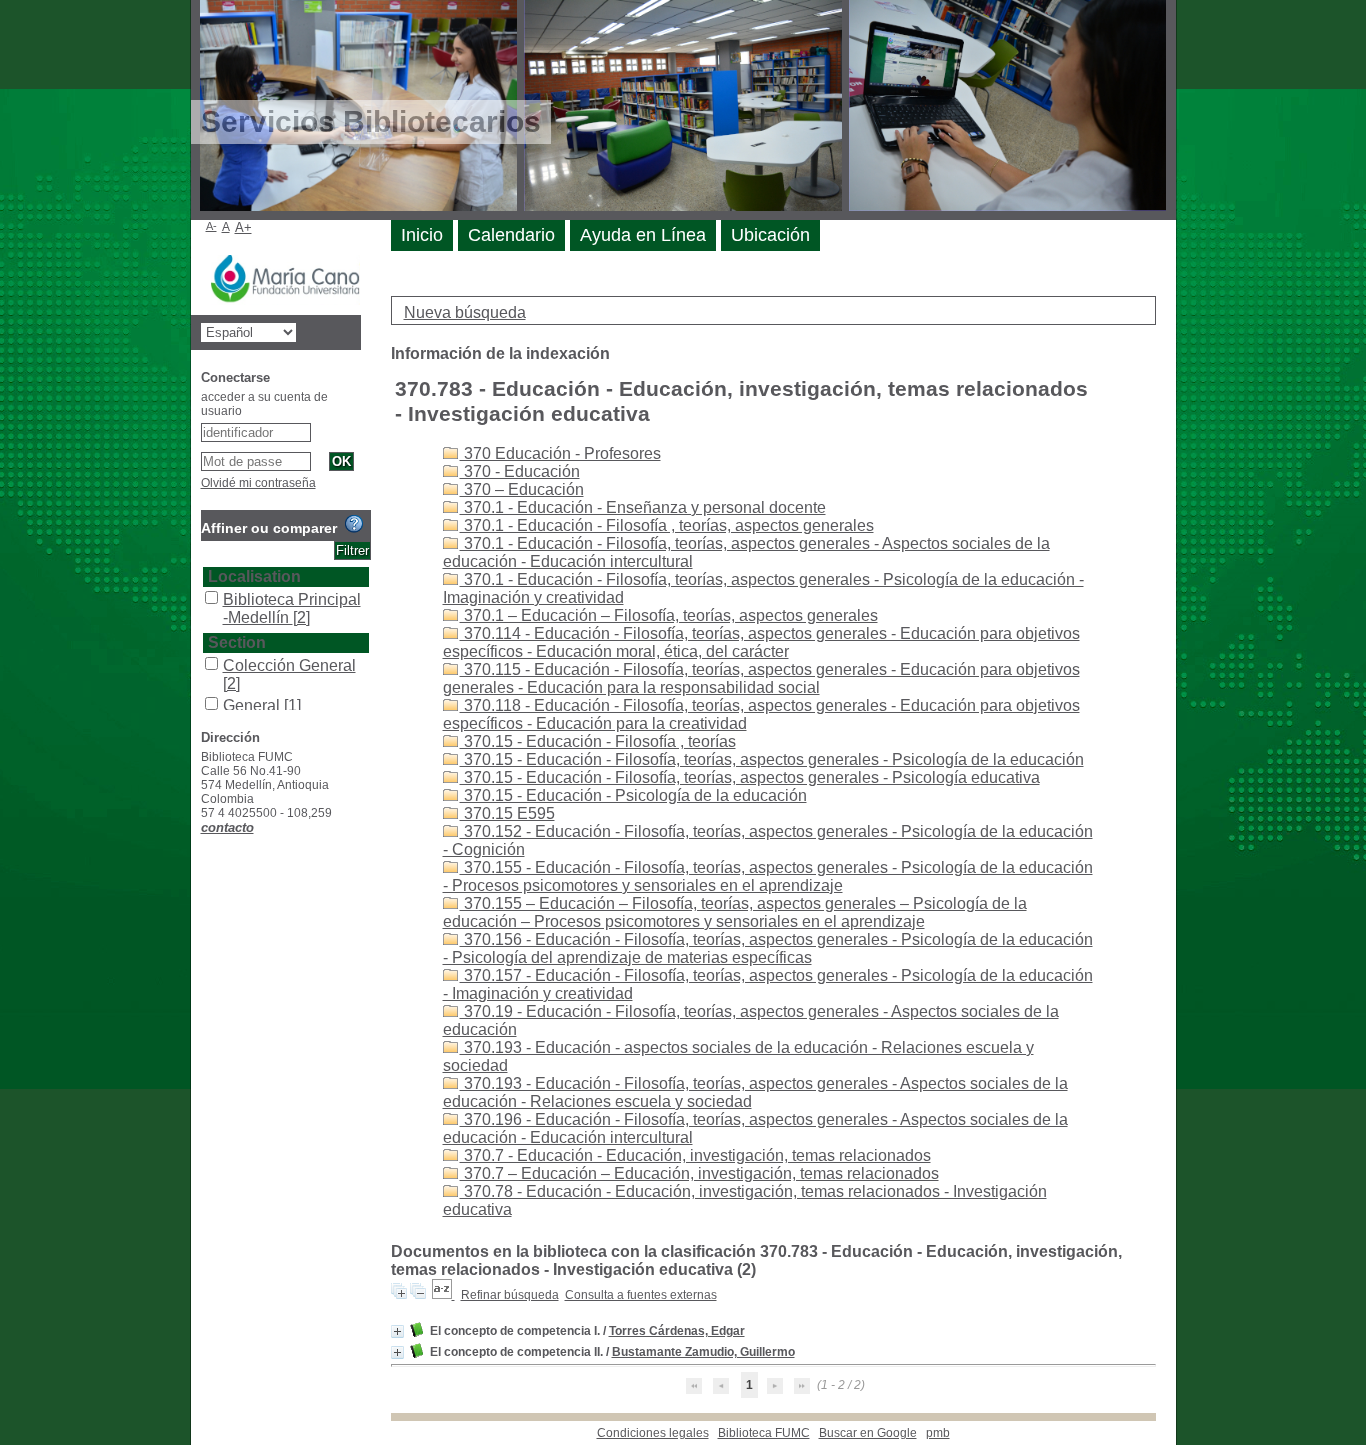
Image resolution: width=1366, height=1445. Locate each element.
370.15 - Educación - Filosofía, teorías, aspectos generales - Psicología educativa (750, 777)
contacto (227, 827)
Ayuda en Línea (643, 235)
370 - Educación (520, 471)
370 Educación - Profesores (560, 453)
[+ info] (397, 1331)
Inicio (422, 235)
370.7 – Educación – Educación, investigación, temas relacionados (699, 1173)
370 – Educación (522, 489)
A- (211, 226)
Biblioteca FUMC (764, 1433)
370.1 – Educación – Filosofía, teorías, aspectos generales (669, 615)
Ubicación (770, 235)
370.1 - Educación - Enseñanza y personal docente (643, 507)
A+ (243, 227)
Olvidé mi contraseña (258, 483)
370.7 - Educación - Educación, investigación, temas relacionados (695, 1155)
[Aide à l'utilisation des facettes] (354, 524)
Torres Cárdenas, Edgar (677, 1331)
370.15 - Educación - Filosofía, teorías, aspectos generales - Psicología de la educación (772, 759)
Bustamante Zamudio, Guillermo (703, 1352)
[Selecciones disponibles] (443, 1295)
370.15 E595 (507, 813)
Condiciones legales (653, 1433)
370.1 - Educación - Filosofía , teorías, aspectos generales (667, 525)
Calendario (511, 235)
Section (237, 642)
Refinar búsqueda (510, 1295)
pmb (938, 1433)
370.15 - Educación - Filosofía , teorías (598, 741)
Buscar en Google (868, 1433)
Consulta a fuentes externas (641, 1295)
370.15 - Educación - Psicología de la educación (633, 795)
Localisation (254, 576)
